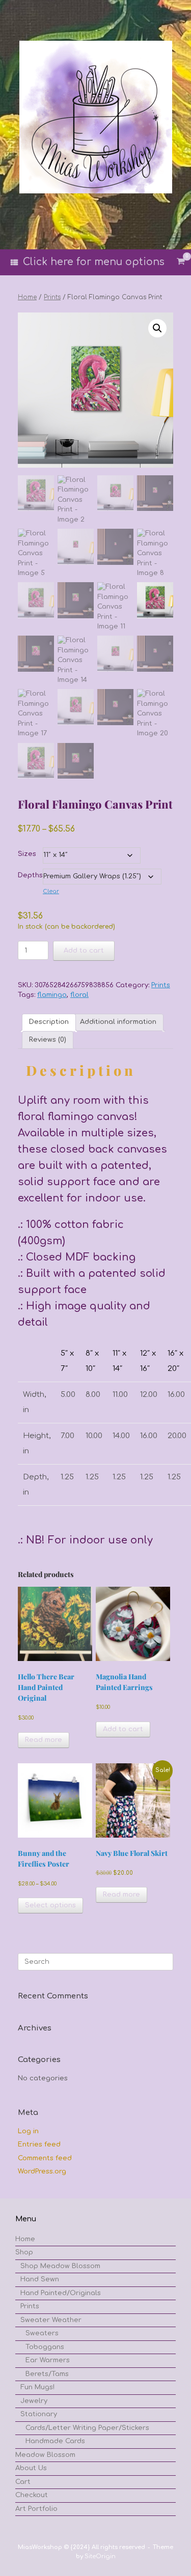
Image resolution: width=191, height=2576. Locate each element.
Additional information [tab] (118, 1022)
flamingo (52, 995)
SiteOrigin (100, 2556)
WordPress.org (42, 2171)
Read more (44, 1740)
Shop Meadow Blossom (60, 2266)
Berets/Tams (47, 2374)
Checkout (32, 2495)
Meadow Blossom (45, 2455)
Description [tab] (49, 1022)
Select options (50, 1905)
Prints (52, 297)
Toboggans (45, 2347)
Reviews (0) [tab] (48, 1040)
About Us (31, 2468)
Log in (28, 2131)
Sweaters (42, 2333)
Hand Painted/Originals (61, 2293)
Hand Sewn (40, 2279)
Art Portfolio (36, 2509)
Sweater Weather (51, 2320)
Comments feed (45, 2158)
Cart (23, 2482)
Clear (51, 891)
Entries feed (39, 2144)
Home (27, 297)
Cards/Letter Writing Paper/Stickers (87, 2428)
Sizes (27, 854)
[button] (157, 328)
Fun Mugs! (37, 2387)
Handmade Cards (55, 2441)
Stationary (39, 2414)
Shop (24, 2252)
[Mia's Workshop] (95, 117)
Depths (30, 875)
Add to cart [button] (123, 1729)
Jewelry (34, 2401)
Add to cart (84, 951)
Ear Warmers (48, 2360)
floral (79, 995)
